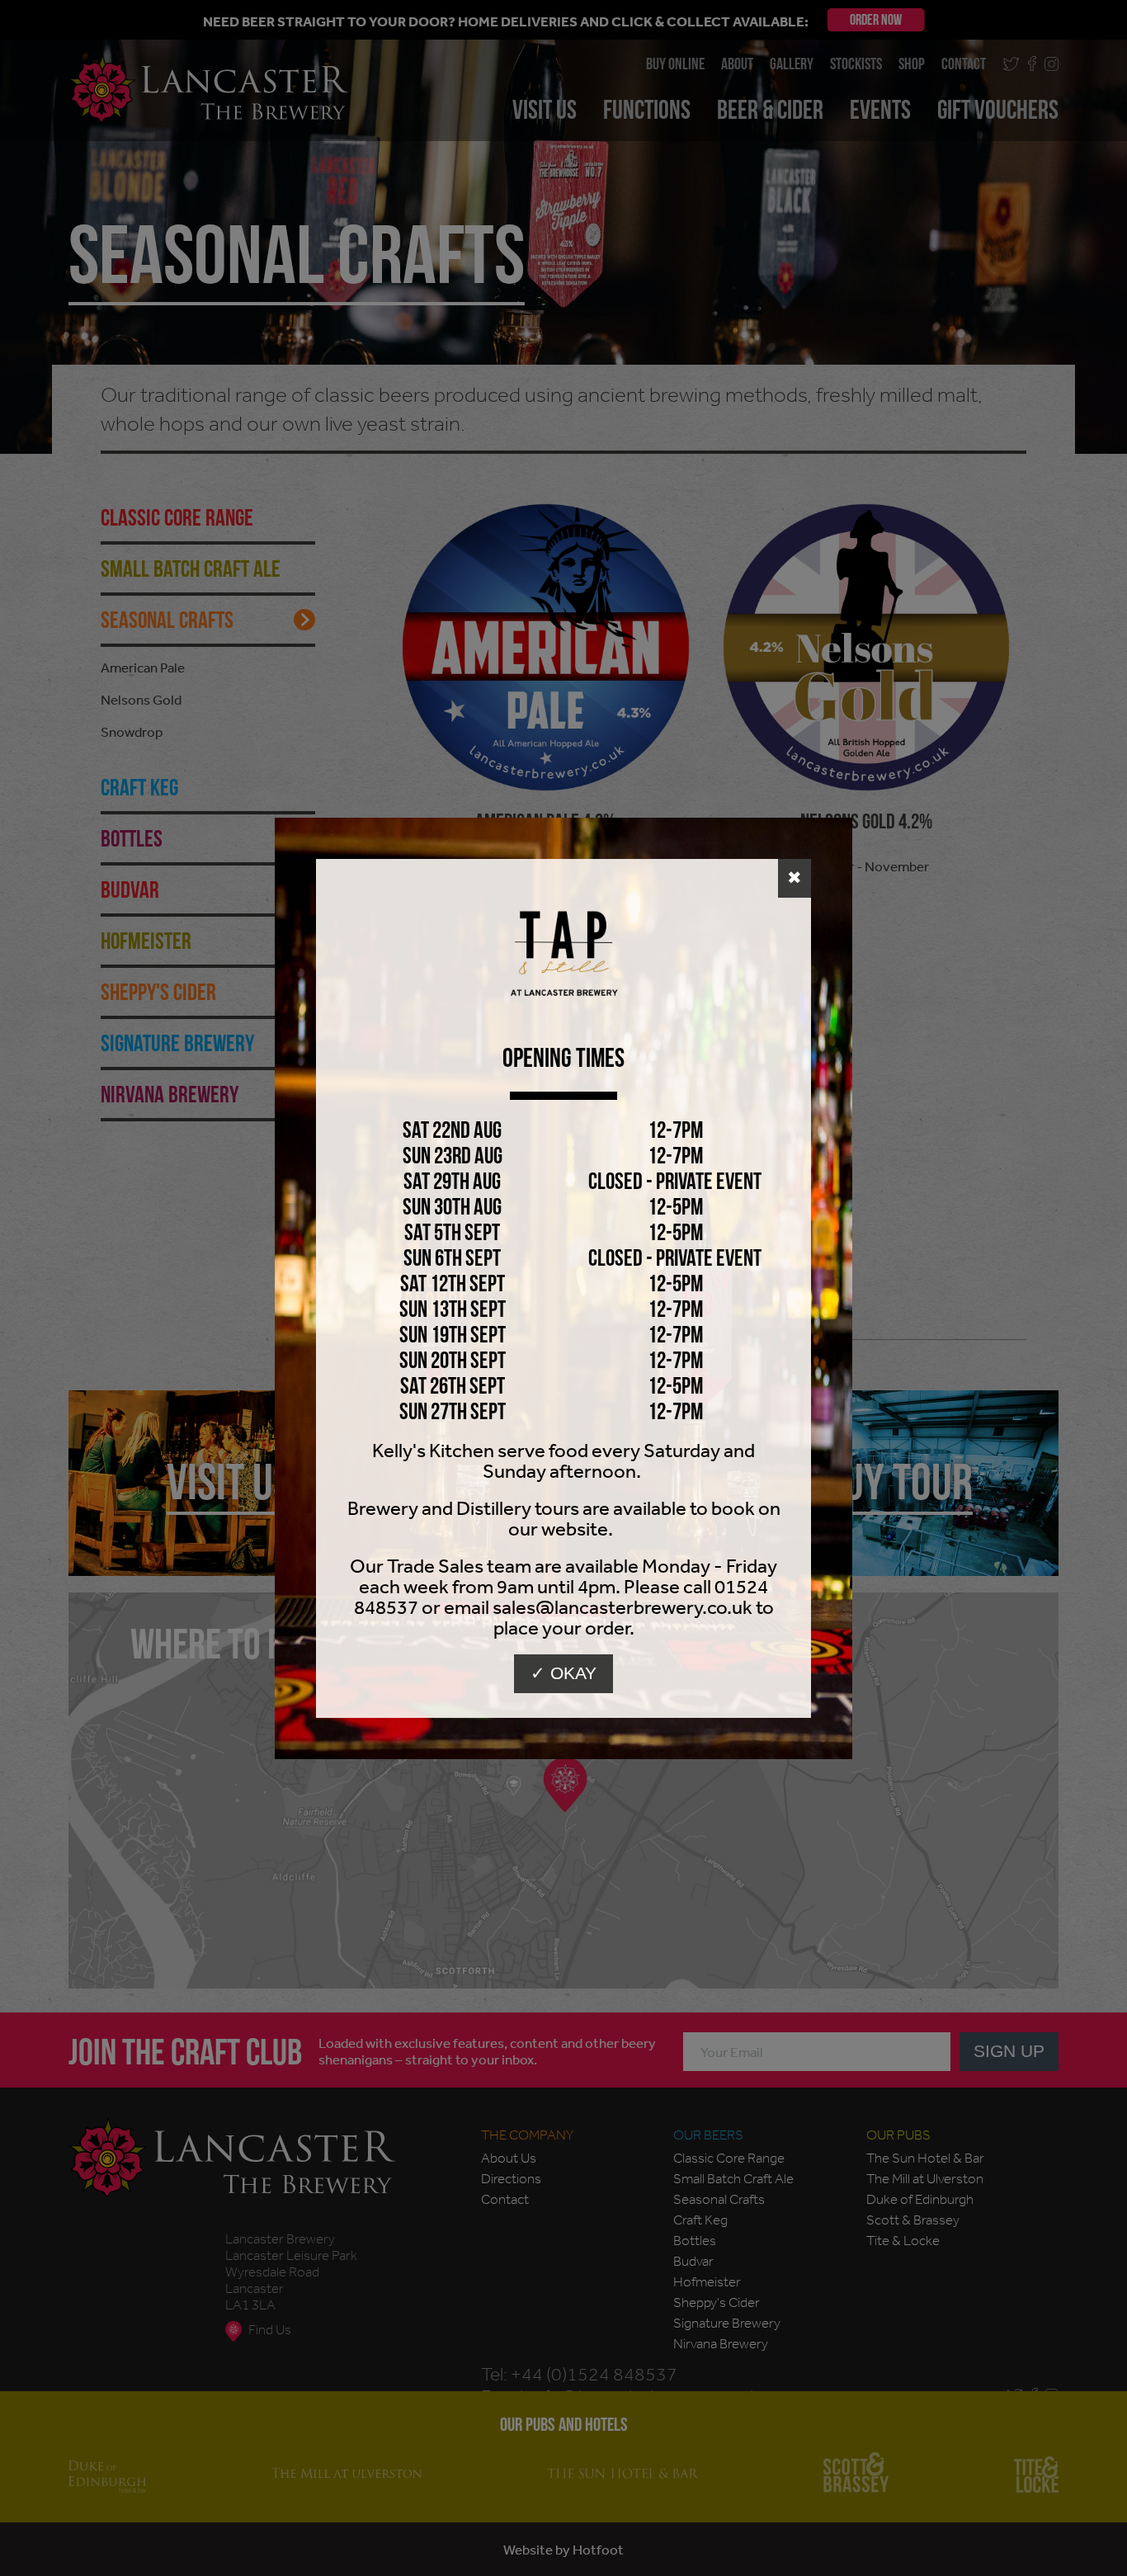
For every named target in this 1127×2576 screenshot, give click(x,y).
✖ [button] (795, 878)
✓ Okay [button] (563, 1673)
